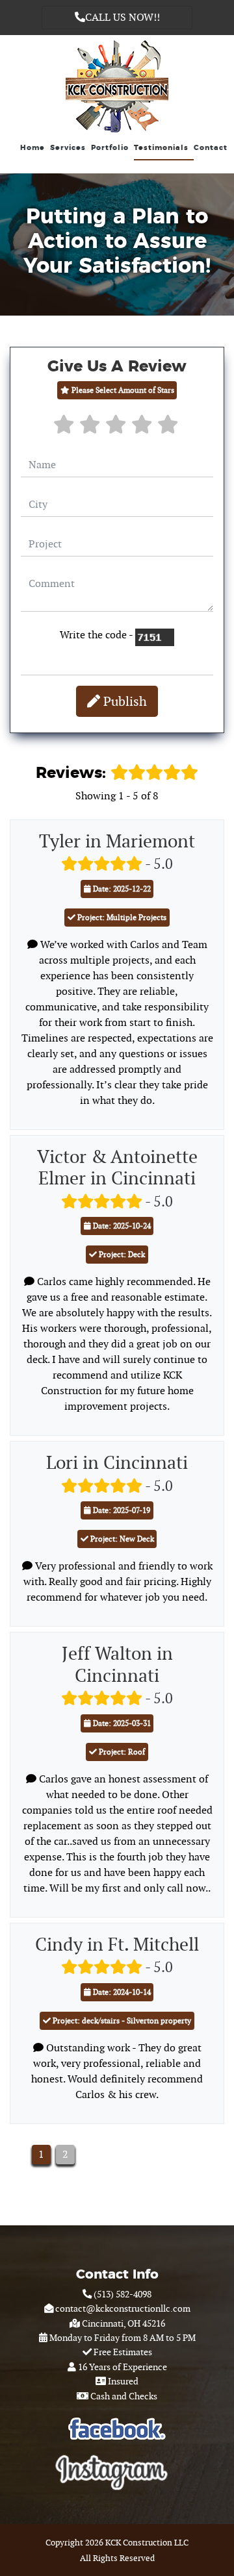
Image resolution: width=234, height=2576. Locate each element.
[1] (65, 428)
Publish (123, 701)
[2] (91, 428)
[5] (169, 428)
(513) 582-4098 (122, 2294)
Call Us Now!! (123, 17)
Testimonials (161, 148)
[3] (117, 428)
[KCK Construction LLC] (117, 84)
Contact (211, 148)
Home (32, 148)
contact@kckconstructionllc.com (122, 2308)
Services (68, 148)
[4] (143, 428)
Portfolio (110, 148)
